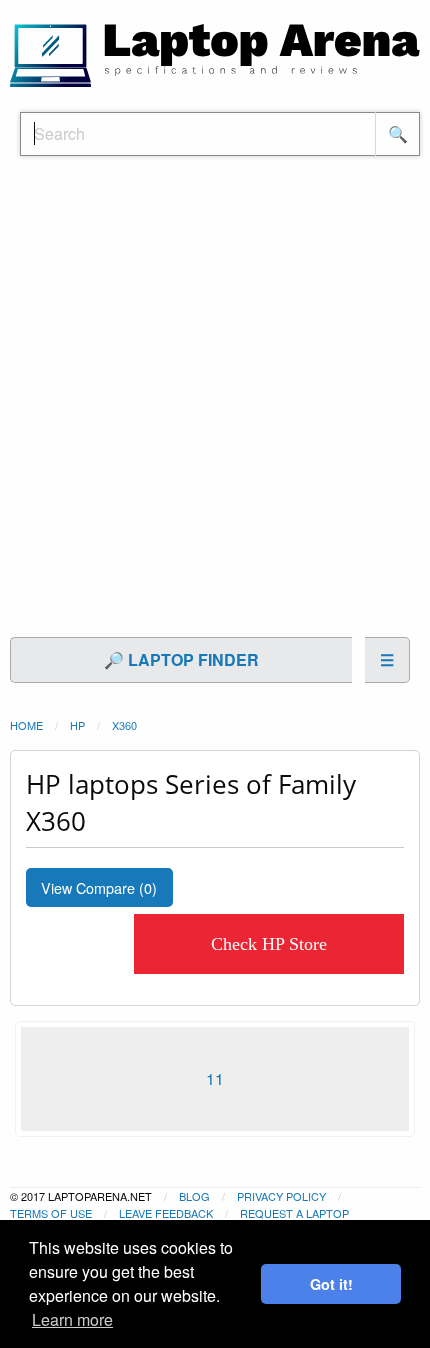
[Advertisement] (215, 407)
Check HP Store (269, 944)
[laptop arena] (215, 53)
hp (77, 725)
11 (215, 1078)
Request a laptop (294, 1213)
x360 (124, 725)
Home (26, 725)
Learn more (72, 1319)
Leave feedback (166, 1213)
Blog (194, 1196)
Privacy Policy (281, 1196)
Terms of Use (51, 1213)
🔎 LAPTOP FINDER (181, 659)
